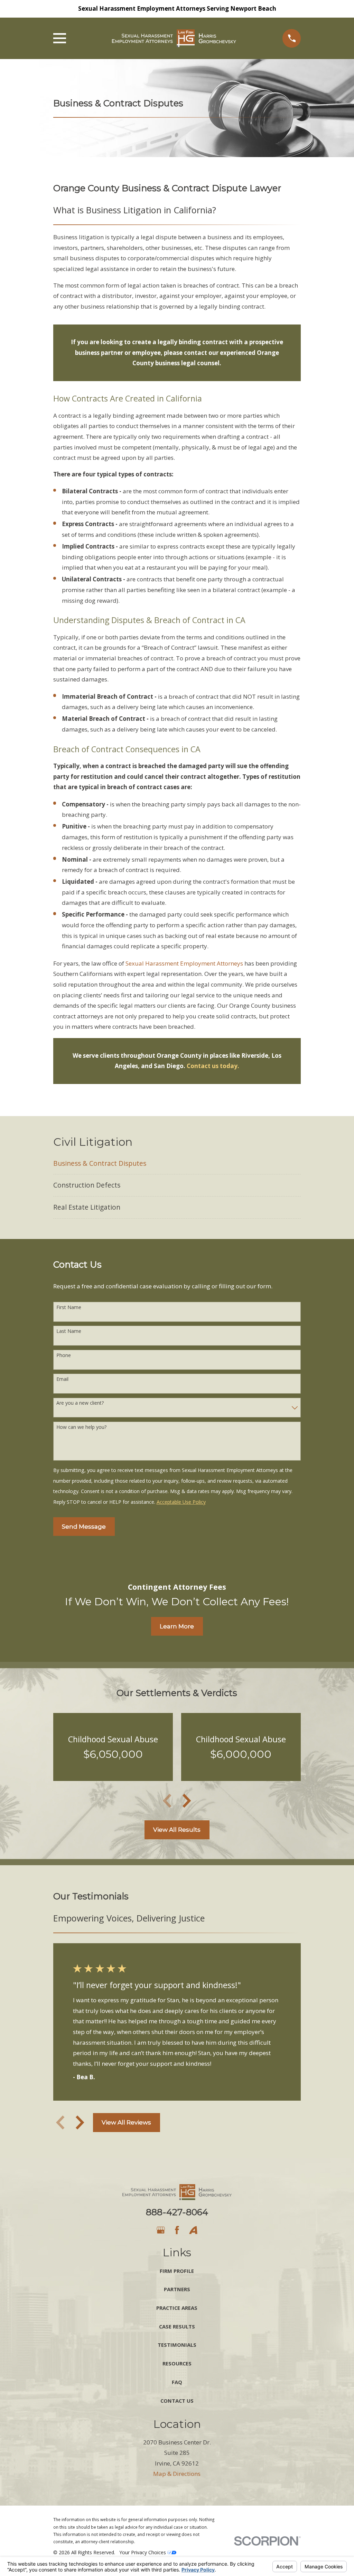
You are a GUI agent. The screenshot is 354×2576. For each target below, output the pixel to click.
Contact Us (177, 2401)
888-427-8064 (177, 2212)
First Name (69, 1308)
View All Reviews (126, 2122)
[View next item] (187, 1801)
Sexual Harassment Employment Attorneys (184, 963)
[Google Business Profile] (161, 2230)
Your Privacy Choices (143, 2552)
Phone (64, 1355)
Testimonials (177, 2345)
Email (62, 1379)
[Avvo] (193, 2230)
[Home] (174, 38)
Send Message (84, 1527)
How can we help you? (81, 1427)
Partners (177, 2289)
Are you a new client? (80, 1403)
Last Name (69, 1331)
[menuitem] (177, 1164)
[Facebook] (177, 2230)
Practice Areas (177, 2308)
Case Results (177, 2326)
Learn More (177, 1626)
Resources (177, 2363)
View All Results (177, 1830)
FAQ (177, 2382)
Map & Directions (177, 2474)
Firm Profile (177, 2271)
